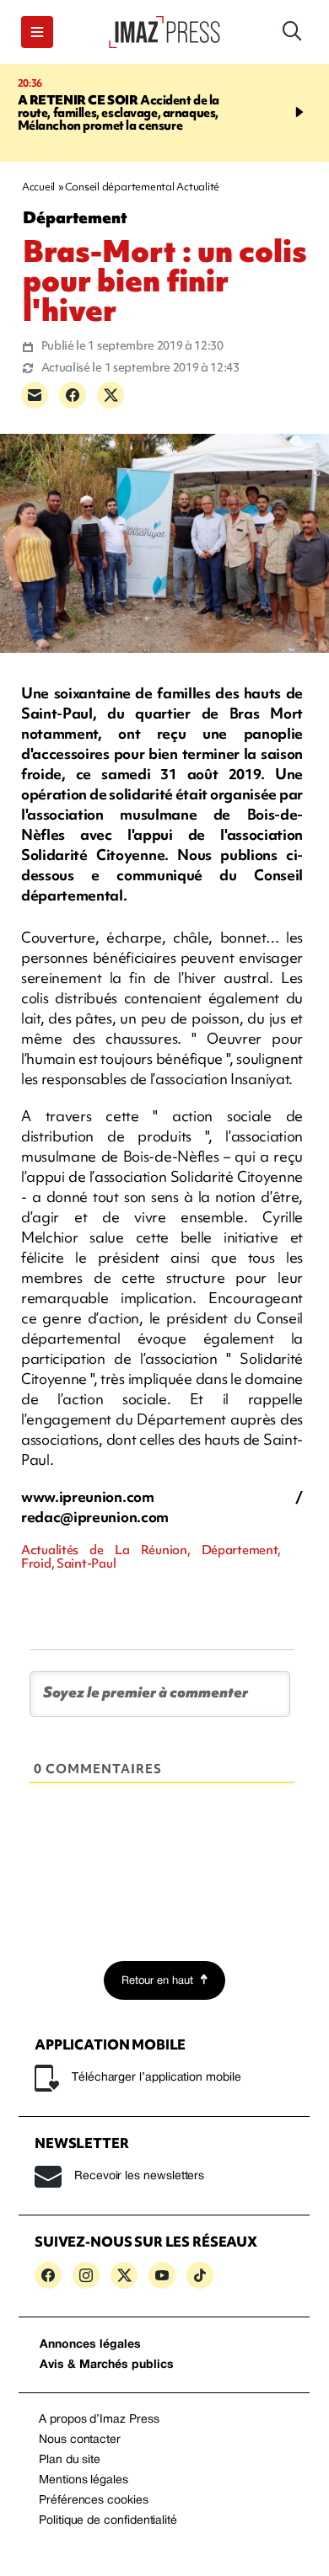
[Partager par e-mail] (35, 395)
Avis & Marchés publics (107, 2365)
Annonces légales (90, 2345)
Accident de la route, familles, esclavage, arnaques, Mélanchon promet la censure (119, 113)
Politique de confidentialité (108, 2521)
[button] (37, 32)
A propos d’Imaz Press (99, 2420)
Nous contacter (80, 2440)
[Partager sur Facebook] (73, 395)
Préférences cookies (94, 2501)
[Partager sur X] (111, 395)
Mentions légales (84, 2480)
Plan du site (70, 2460)
